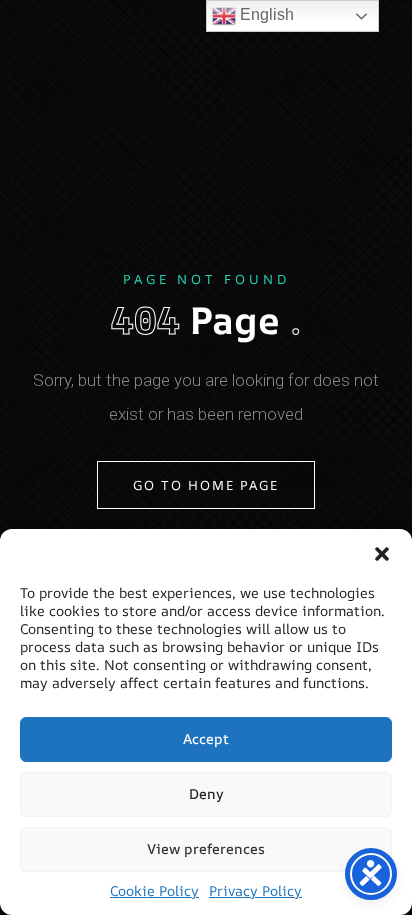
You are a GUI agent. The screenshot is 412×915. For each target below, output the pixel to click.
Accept (206, 738)
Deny (206, 793)
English (265, 14)
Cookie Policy (154, 891)
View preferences (206, 848)
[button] (382, 554)
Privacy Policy (255, 891)
